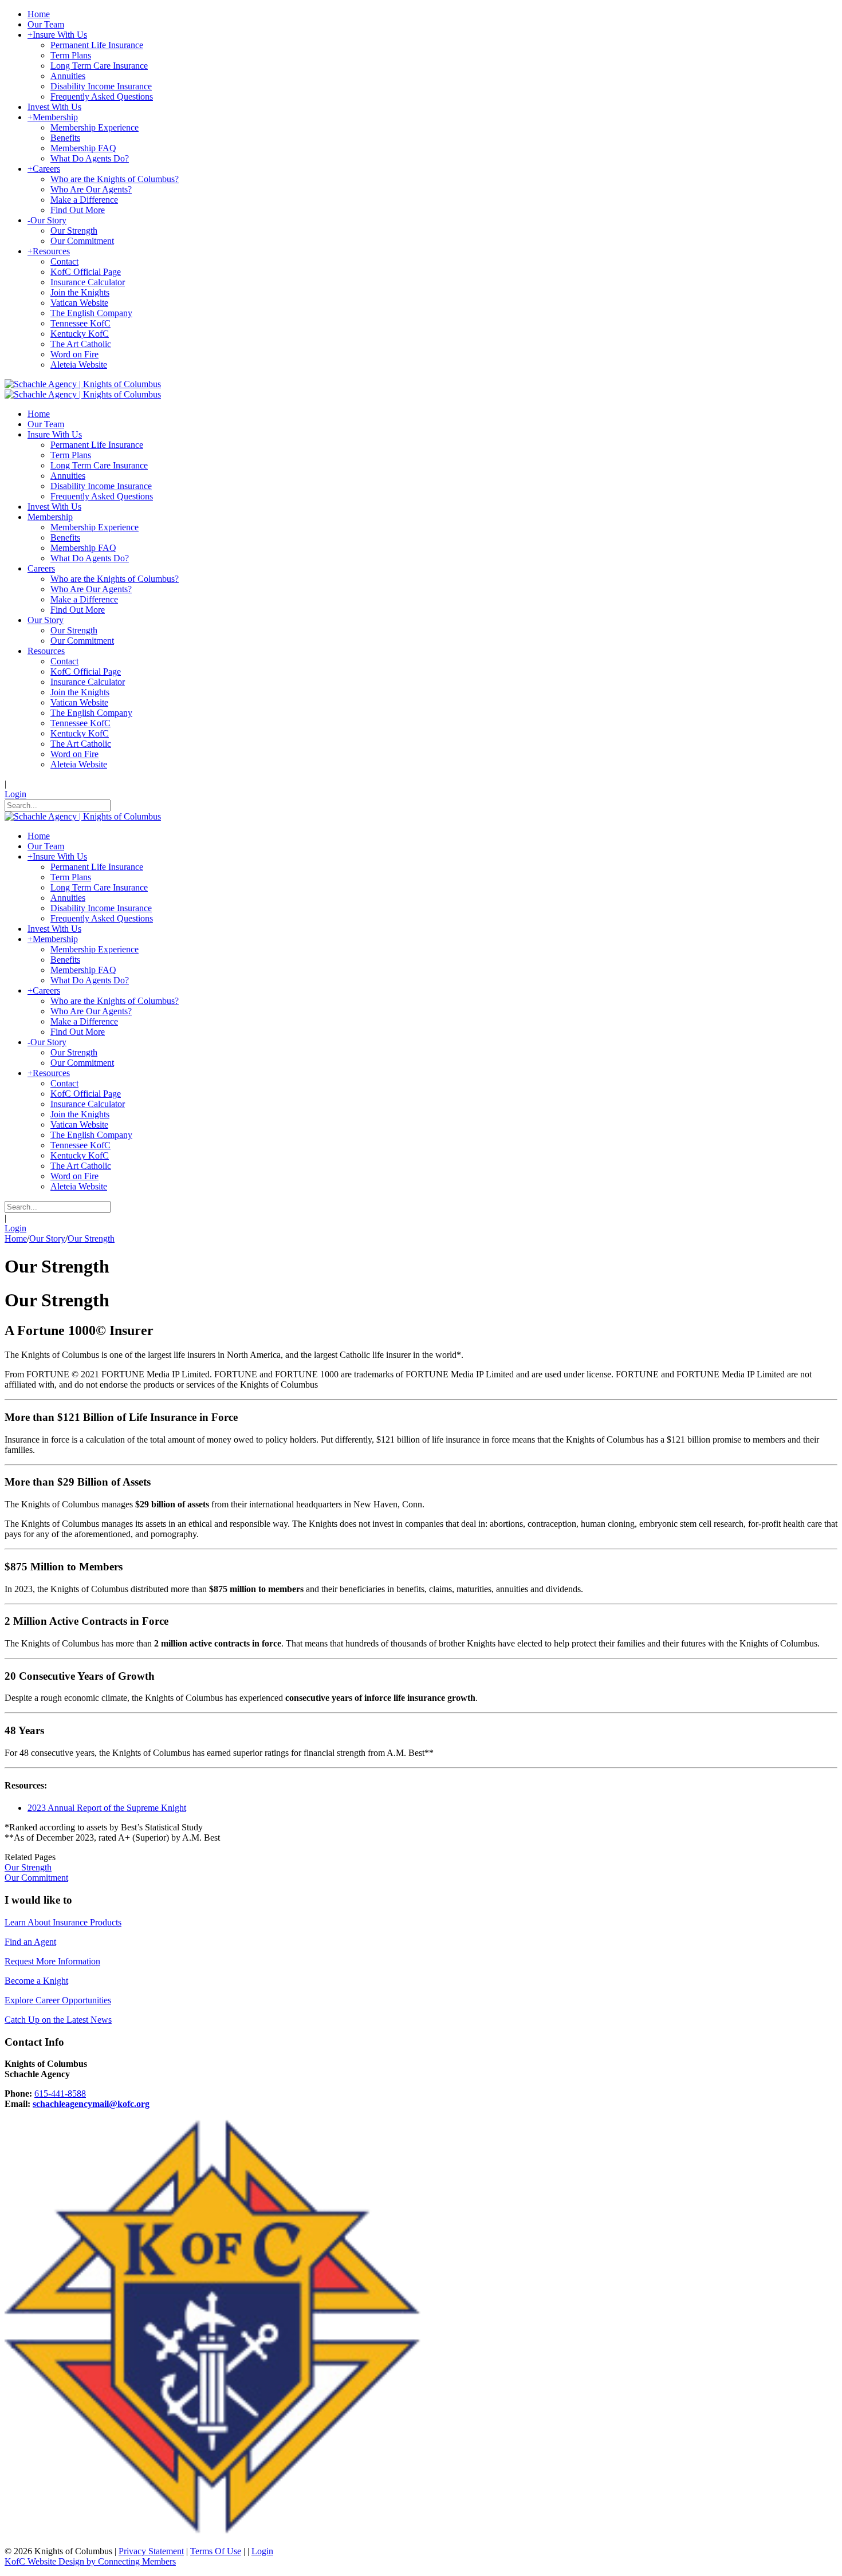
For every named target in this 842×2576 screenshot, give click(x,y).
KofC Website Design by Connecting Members (90, 2561)
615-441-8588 (60, 2094)
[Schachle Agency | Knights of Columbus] (83, 384)
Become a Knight (36, 1981)
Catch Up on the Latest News (58, 2020)
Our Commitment (36, 1878)
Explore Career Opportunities (58, 2000)
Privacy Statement (151, 2551)
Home (16, 1238)
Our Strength (28, 1867)
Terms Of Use (216, 2551)
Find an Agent (30, 1942)
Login (15, 794)
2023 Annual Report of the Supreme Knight (107, 1808)
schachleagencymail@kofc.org (91, 2104)
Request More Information (52, 1961)
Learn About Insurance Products (63, 1922)
